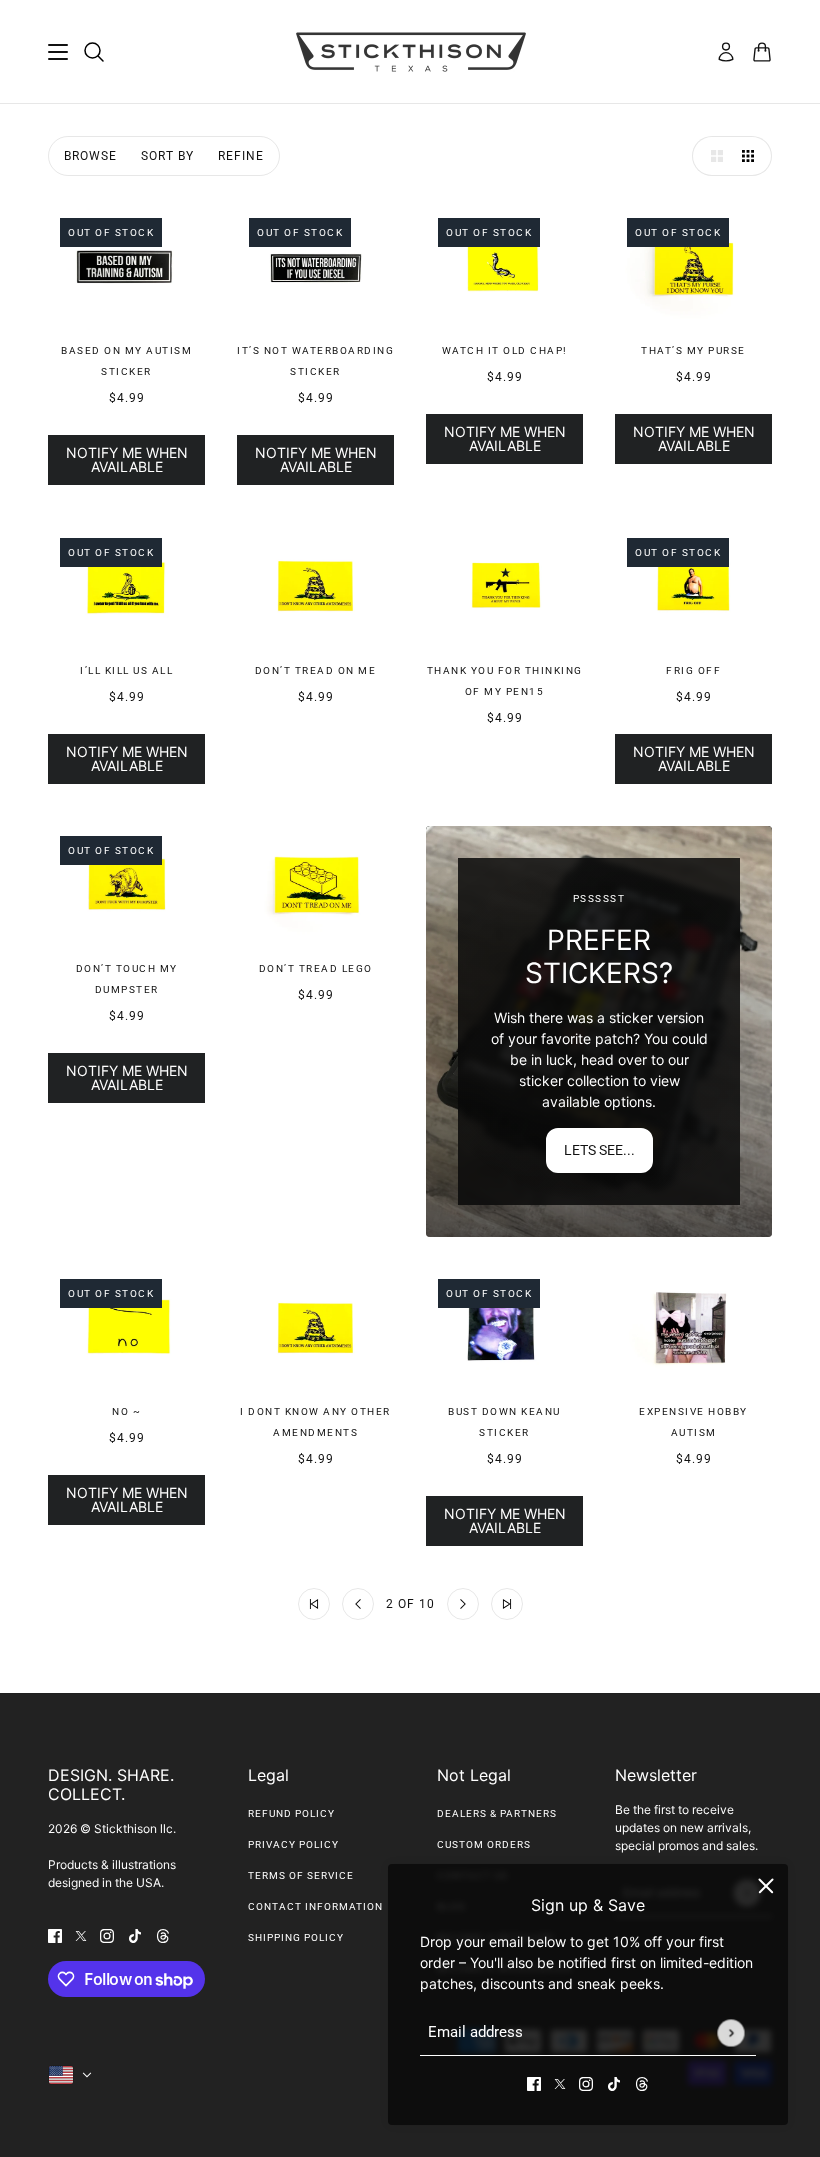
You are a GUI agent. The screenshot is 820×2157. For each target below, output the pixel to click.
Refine (241, 156)
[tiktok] (614, 2082)
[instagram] (586, 2082)
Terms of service (301, 1875)
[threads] (642, 2082)
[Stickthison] (410, 52)
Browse (90, 156)
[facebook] (534, 2082)
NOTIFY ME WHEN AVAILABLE (127, 459)
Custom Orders (484, 1844)
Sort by (167, 156)
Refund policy (291, 1813)
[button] (712, 156)
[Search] (94, 52)
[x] (560, 2082)
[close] (766, 1886)
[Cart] (762, 52)
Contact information (315, 1906)
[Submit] (730, 2032)
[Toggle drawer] (58, 52)
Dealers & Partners (497, 1813)
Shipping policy (296, 1937)
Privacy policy (293, 1844)
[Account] (726, 52)
